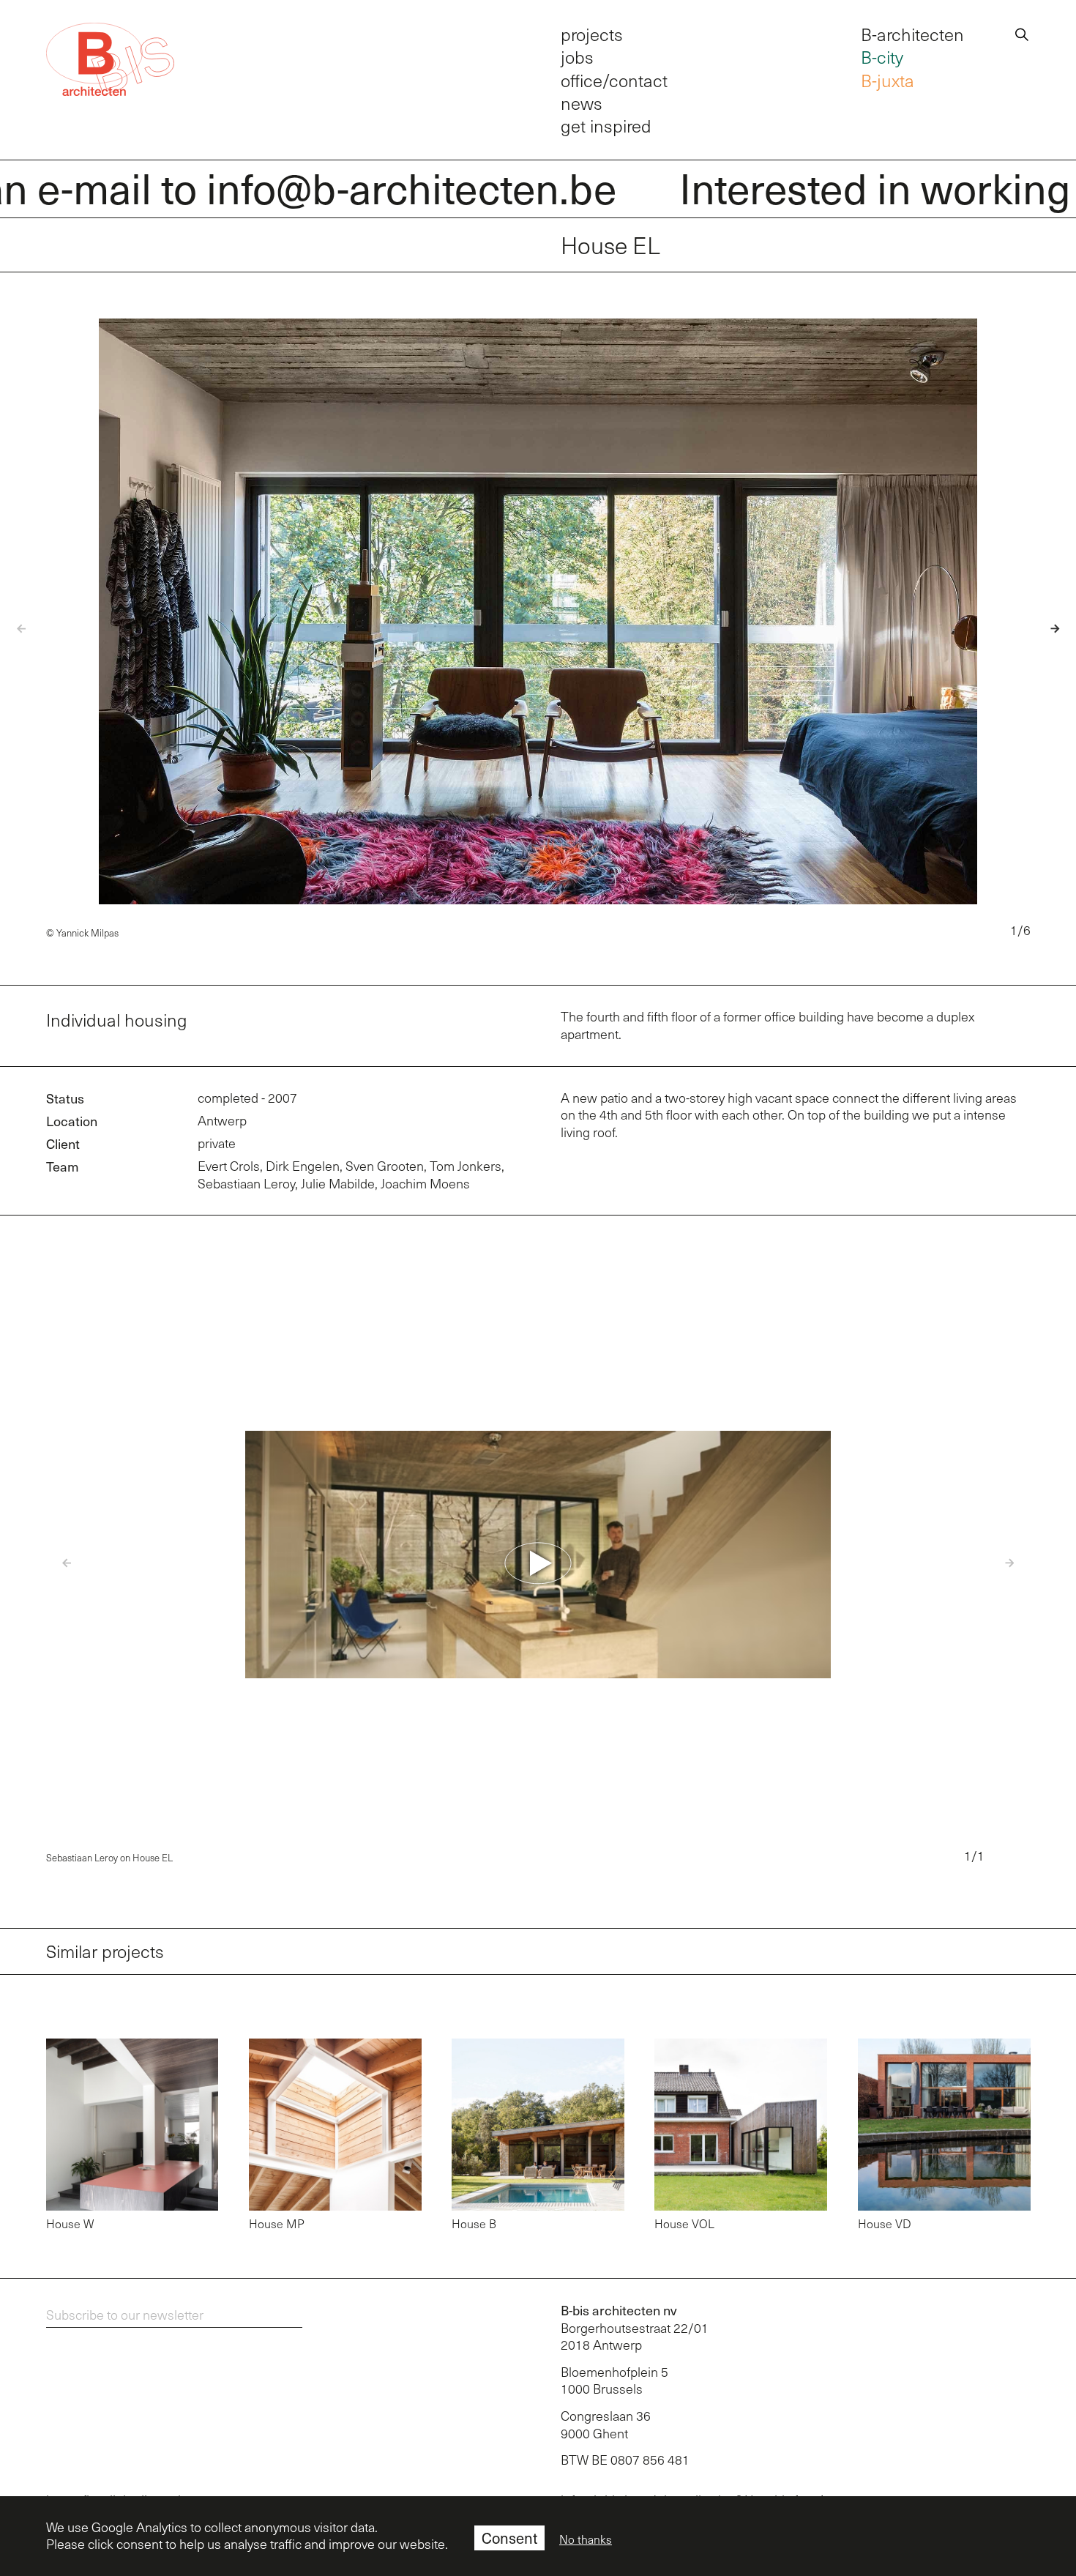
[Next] (1046, 629)
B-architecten (912, 34)
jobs (577, 57)
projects (592, 34)
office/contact (614, 80)
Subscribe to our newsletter (125, 2315)
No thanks (586, 2539)
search (1022, 32)
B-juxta (888, 80)
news (582, 103)
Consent (509, 2538)
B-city (882, 57)
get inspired (606, 126)
